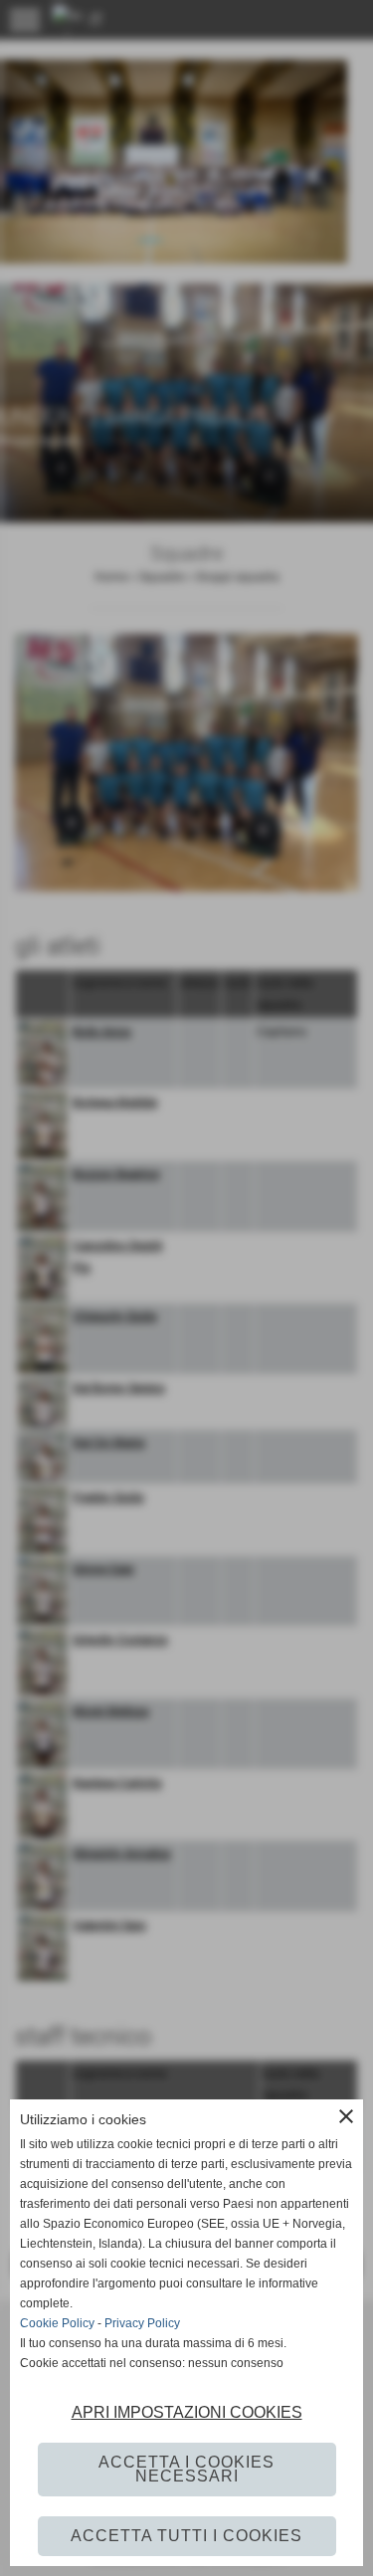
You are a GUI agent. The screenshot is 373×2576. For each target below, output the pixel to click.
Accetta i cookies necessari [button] (186, 2469)
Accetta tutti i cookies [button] (186, 2536)
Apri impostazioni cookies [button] (187, 2412)
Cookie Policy (57, 2323)
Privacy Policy (142, 2323)
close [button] (346, 2116)
